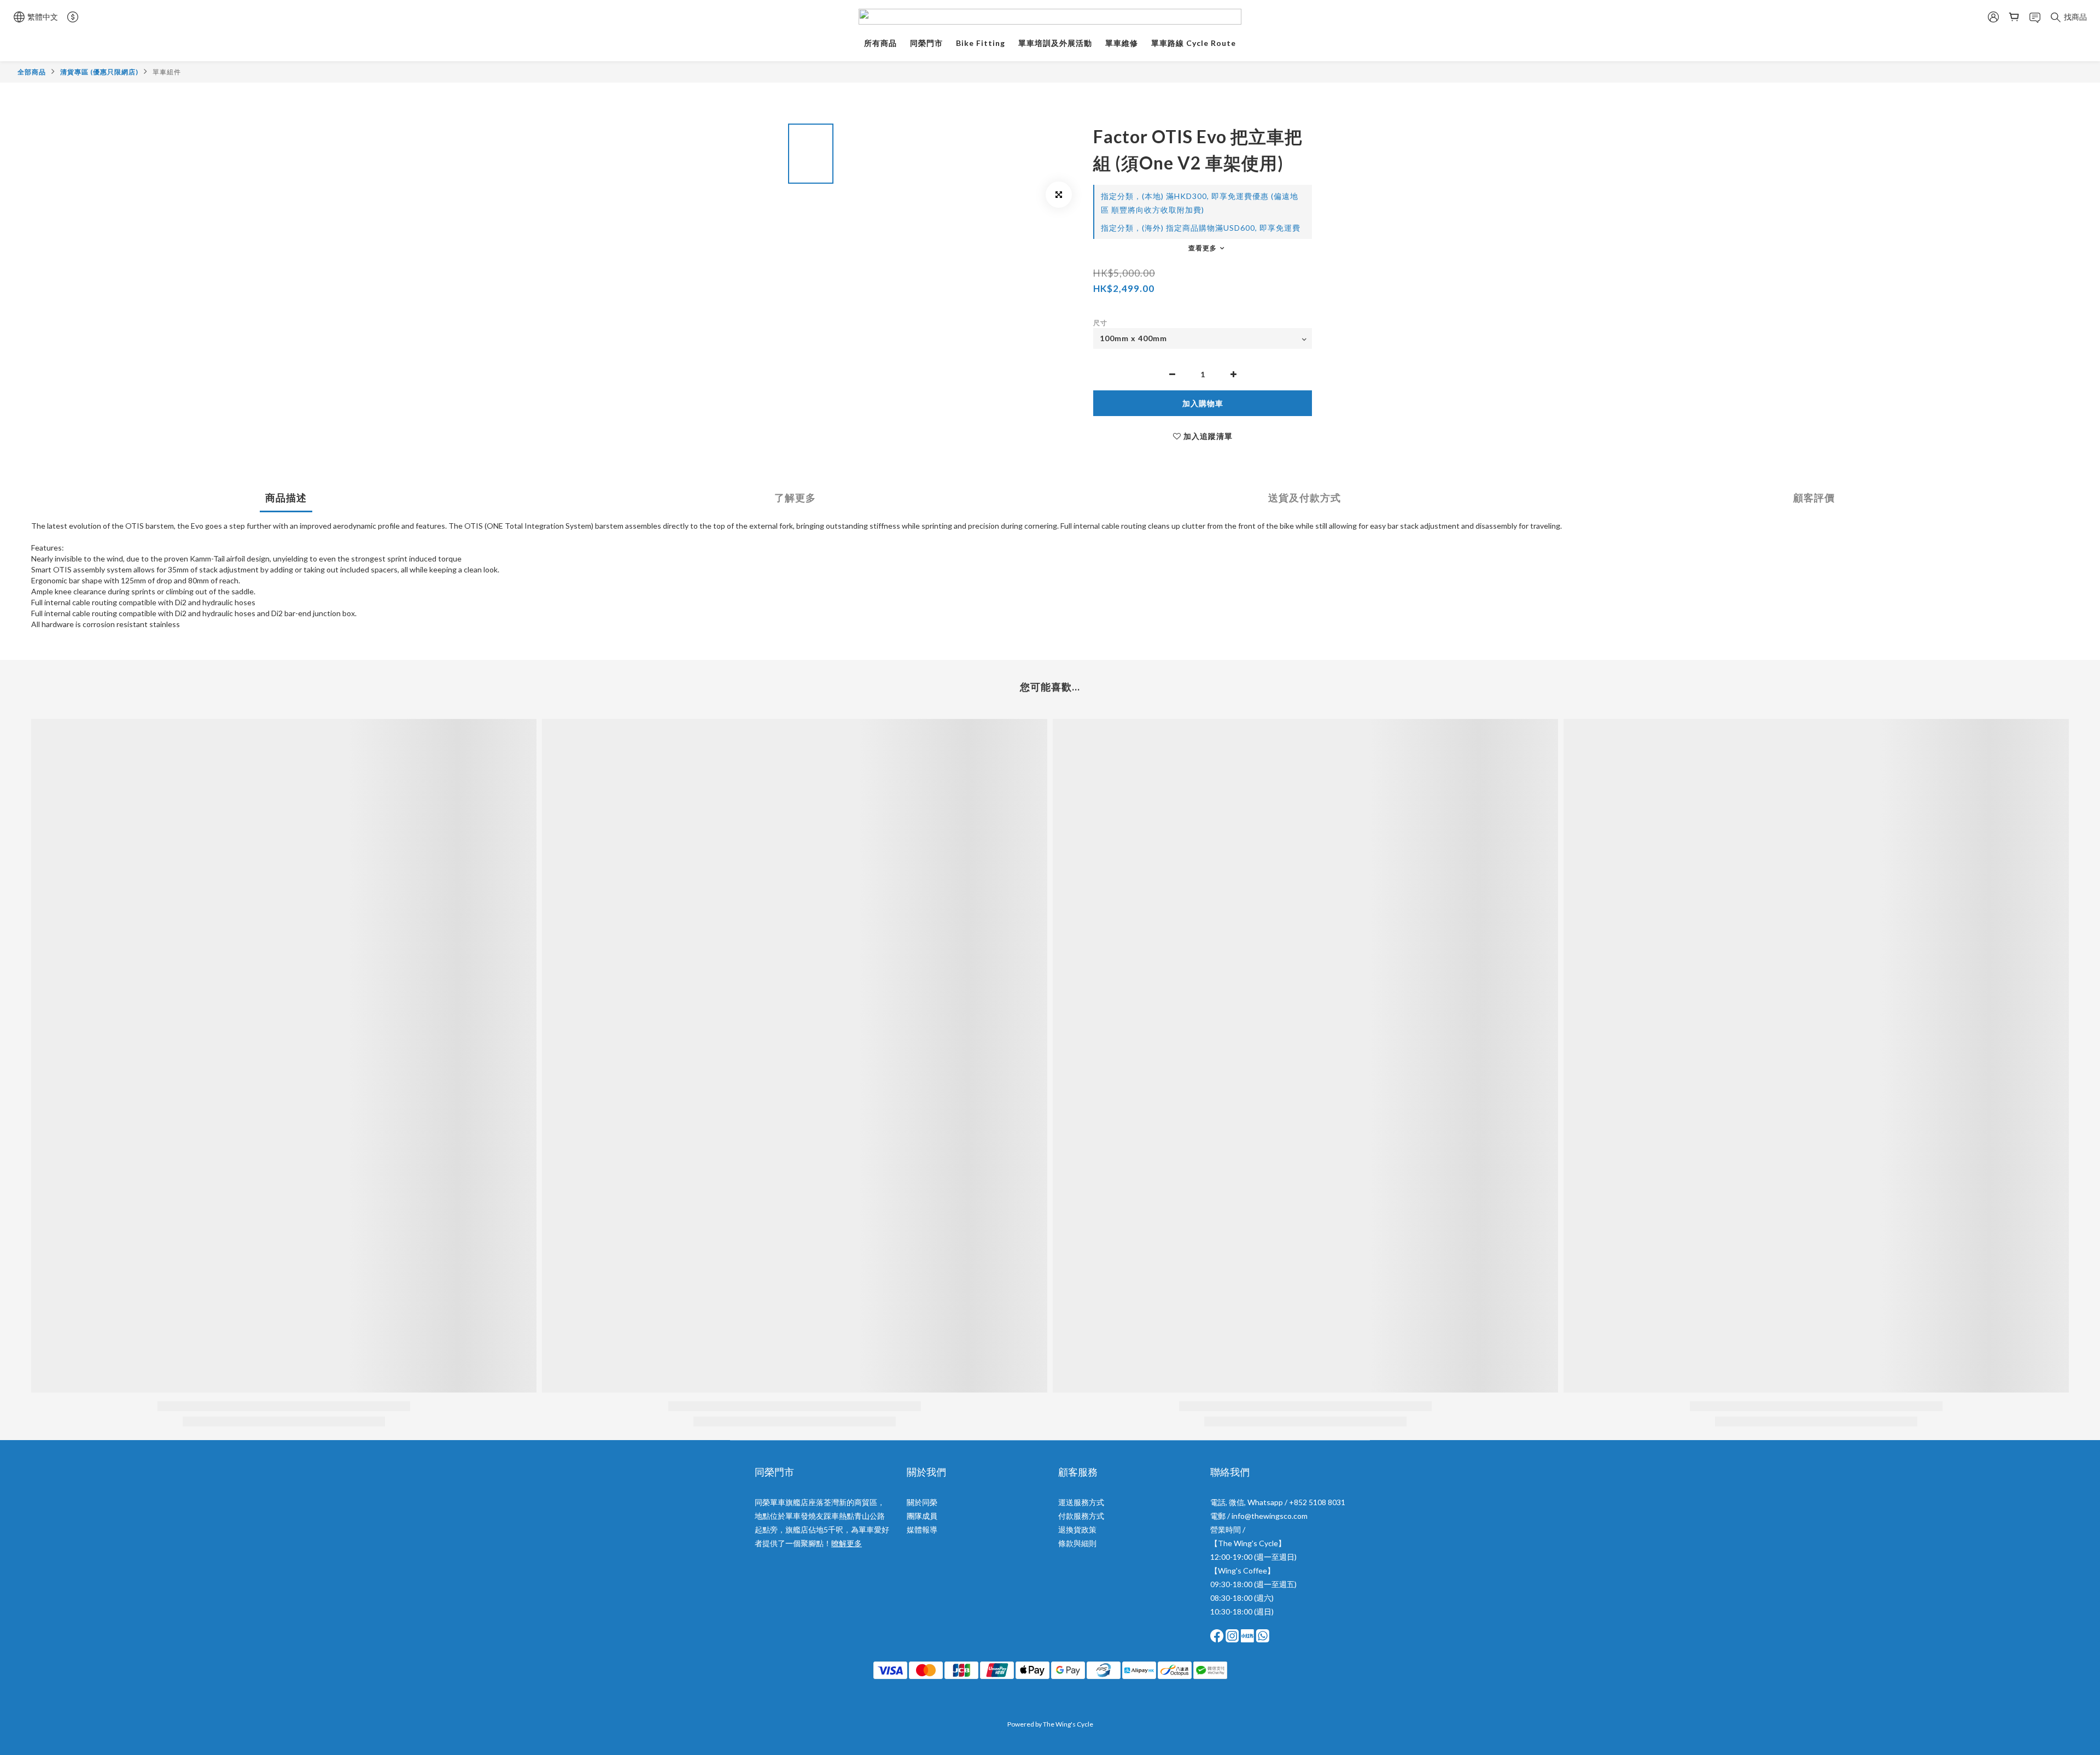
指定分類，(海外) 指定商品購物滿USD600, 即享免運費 (1201, 228)
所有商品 (880, 43)
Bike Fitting (981, 43)
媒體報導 (922, 1529)
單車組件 (167, 72)
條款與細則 (1077, 1543)
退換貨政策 (1077, 1529)
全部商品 (32, 72)
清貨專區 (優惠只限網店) (99, 72)
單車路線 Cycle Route (1194, 43)
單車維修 (1122, 43)
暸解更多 (847, 1543)
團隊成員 (922, 1516)
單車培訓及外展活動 (1055, 43)
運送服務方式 (1081, 1502)
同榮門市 (926, 43)
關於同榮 (922, 1502)
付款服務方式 (1081, 1516)
